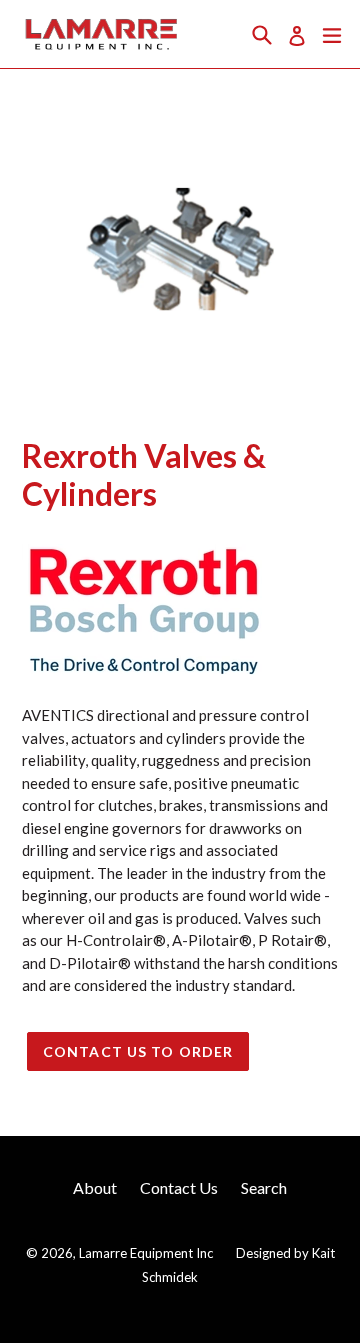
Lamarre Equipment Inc (146, 1253)
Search (264, 1187)
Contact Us (179, 1187)
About (95, 1187)
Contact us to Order (138, 1051)
